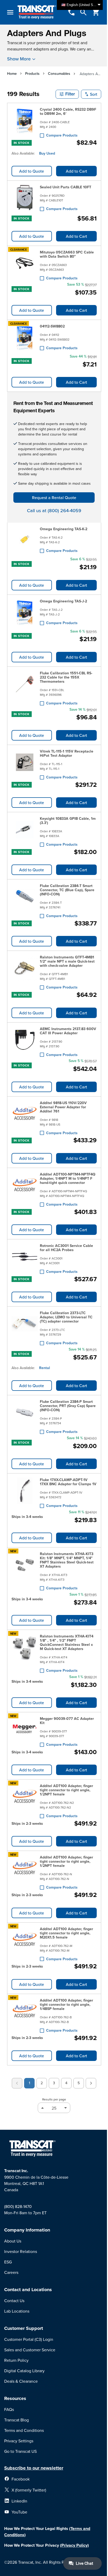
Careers (11, 2272)
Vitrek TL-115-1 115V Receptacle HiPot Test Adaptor (67, 753)
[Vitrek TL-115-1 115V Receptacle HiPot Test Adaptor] (25, 763)
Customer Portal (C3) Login (29, 2339)
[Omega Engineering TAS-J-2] (25, 612)
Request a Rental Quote (54, 498)
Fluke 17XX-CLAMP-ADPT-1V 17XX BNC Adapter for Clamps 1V (68, 1482)
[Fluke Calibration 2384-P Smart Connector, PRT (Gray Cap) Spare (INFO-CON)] (25, 1416)
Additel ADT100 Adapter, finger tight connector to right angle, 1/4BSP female (66, 2004)
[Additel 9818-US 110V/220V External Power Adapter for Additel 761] (25, 1117)
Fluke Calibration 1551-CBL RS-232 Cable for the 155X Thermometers (66, 677)
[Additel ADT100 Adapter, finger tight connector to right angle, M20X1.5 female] (25, 1943)
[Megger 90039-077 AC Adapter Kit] (25, 1731)
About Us (13, 2241)
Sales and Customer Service (30, 2350)
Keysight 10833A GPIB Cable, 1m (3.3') (68, 821)
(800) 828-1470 (18, 2206)
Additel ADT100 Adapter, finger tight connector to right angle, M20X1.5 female (66, 1933)
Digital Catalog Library (24, 2371)
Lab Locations (17, 2311)
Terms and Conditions (24, 2430)
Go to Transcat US (20, 2451)
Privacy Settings (19, 2441)
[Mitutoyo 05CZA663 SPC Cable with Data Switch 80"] (25, 264)
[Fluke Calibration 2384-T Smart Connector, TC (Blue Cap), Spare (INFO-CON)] (25, 900)
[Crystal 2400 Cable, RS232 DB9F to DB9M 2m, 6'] (25, 121)
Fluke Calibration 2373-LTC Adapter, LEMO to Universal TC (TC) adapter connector (66, 1317)
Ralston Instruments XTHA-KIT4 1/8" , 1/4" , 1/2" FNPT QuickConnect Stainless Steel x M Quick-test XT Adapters (67, 1642)
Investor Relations (21, 2251)
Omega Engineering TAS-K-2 (64, 529)
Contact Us (14, 2301)
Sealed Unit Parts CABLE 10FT (66, 187)
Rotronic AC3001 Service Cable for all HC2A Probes (66, 1248)
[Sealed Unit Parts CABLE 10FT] (25, 198)
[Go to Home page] (37, 12)
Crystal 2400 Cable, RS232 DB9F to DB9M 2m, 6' (68, 111)
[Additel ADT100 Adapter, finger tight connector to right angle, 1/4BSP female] (25, 2014)
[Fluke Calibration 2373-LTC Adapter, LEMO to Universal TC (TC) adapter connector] (25, 1327)
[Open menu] (10, 12)
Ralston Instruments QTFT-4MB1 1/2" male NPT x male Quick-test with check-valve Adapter (67, 961)
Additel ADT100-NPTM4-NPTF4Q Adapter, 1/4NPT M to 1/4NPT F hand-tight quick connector (68, 1178)
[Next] (91, 2083)
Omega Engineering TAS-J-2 (63, 601)
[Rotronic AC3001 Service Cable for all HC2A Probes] (25, 1258)
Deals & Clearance (21, 2381)
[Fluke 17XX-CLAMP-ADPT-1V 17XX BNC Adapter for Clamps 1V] (25, 1492)
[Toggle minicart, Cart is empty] (96, 12)
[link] (17, 2083)
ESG (8, 2262)
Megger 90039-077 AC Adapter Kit (67, 1721)
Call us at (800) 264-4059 (54, 510)
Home (12, 74)
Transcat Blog (17, 2420)
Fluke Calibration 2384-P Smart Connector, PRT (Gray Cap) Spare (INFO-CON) (68, 1406)
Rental (45, 1368)
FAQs (9, 2409)
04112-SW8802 (52, 326)
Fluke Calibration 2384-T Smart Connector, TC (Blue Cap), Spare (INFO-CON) (67, 890)
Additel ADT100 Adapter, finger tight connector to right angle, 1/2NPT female (66, 1790)
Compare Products (62, 135)
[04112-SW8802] (25, 337)
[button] (67, 94)
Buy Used (47, 153)
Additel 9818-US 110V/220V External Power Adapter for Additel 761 (63, 1107)
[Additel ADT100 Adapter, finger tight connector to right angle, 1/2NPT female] (25, 1800)
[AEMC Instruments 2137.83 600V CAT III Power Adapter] (25, 1041)
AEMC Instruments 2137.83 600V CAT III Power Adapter (68, 1031)
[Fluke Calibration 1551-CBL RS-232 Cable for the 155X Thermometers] (25, 687)
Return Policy (16, 2360)
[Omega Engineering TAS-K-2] (25, 540)
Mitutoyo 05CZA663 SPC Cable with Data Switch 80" (67, 254)
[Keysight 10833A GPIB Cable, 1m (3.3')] (25, 831)
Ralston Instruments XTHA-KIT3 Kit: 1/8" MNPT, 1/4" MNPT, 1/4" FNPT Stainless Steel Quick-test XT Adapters (67, 1560)
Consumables (59, 74)
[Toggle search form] (83, 12)
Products (32, 74)
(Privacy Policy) (74, 2545)
